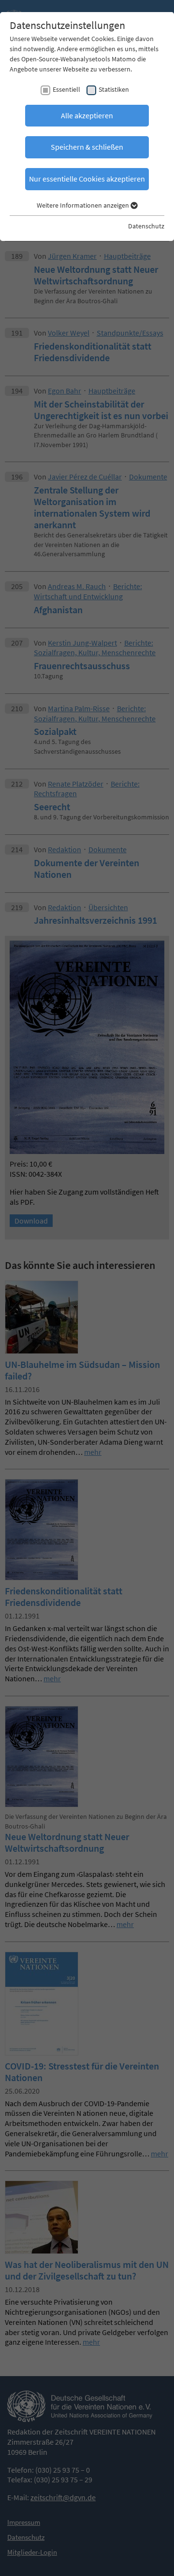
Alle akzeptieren (87, 115)
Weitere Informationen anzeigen (84, 205)
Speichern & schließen (87, 147)
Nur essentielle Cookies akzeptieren (87, 179)
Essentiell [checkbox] (66, 89)
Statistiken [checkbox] (114, 89)
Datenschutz (146, 226)
